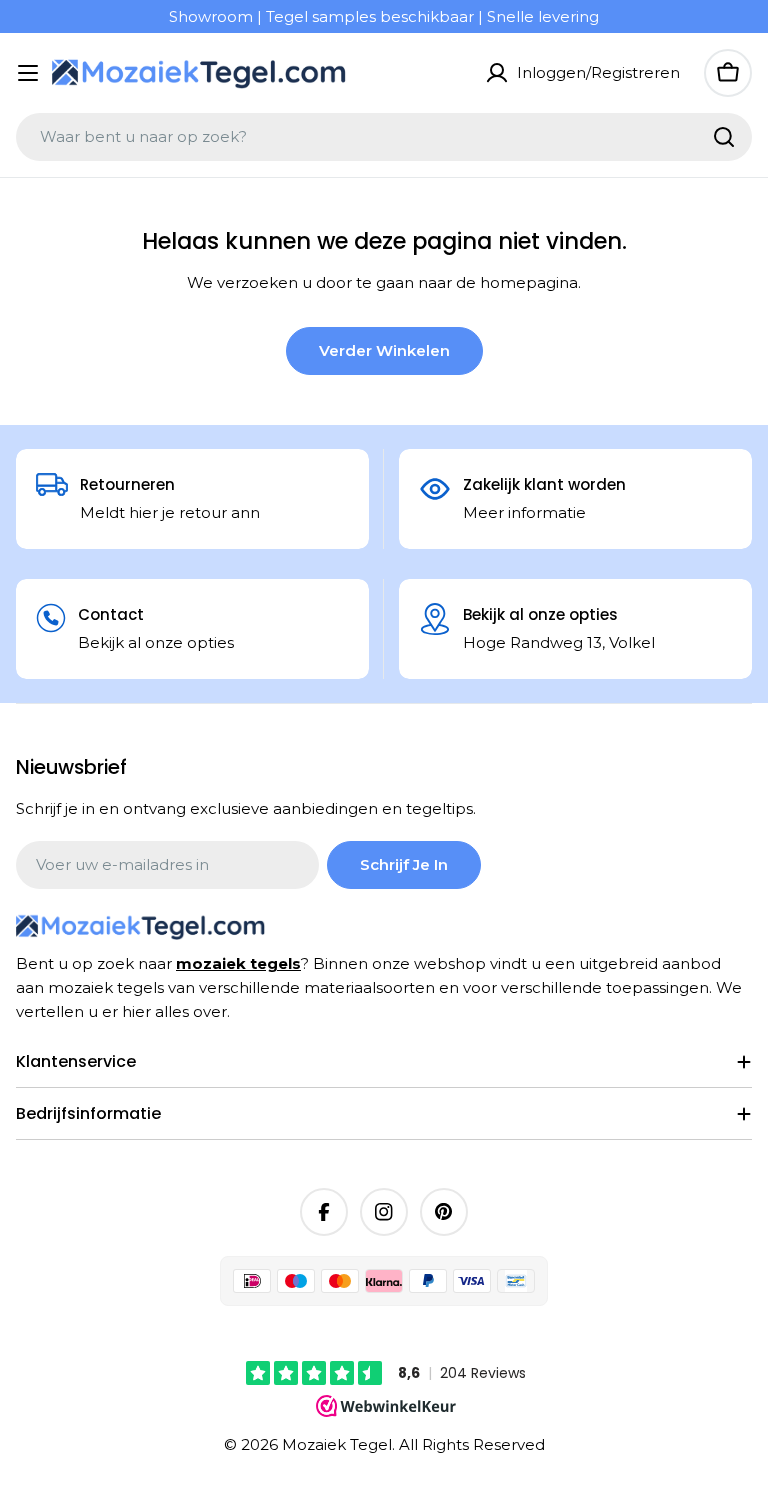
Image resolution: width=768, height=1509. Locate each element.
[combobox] (384, 137)
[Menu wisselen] (28, 73)
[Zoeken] (724, 137)
